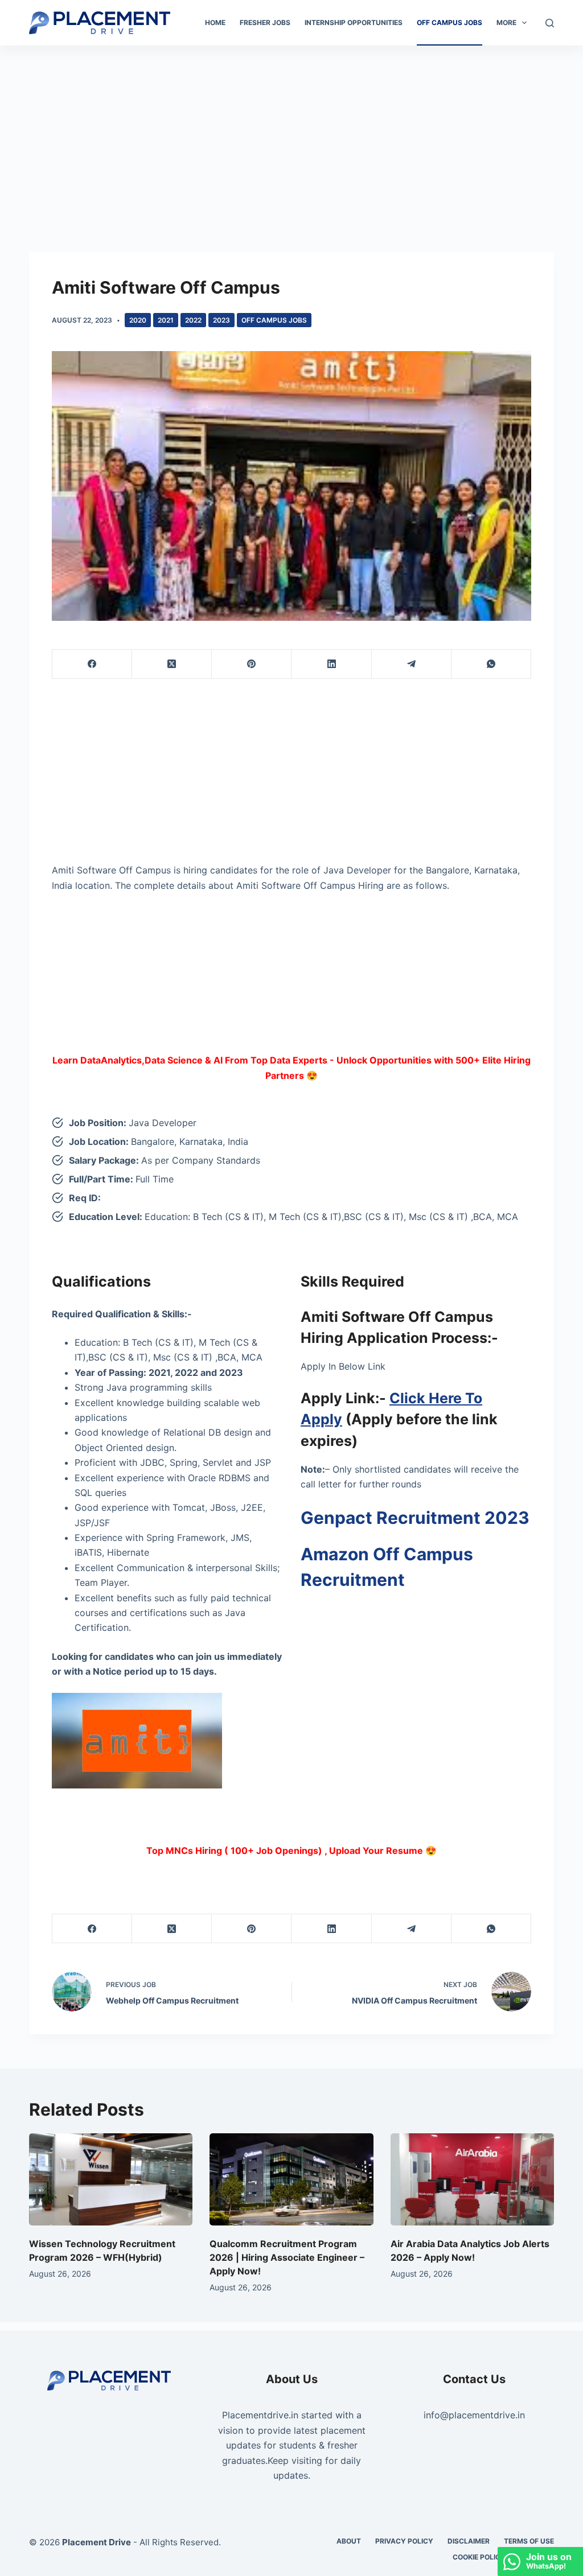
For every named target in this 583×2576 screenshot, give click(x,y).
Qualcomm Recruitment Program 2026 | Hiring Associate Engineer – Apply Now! (287, 2257)
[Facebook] (92, 664)
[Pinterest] (252, 664)
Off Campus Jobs (449, 22)
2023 (221, 320)
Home (215, 22)
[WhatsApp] (491, 664)
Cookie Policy (479, 2557)
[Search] (550, 23)
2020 (138, 320)
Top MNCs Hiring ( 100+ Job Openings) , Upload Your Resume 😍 (291, 1850)
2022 (193, 320)
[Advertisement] (291, 130)
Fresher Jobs (265, 22)
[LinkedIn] (331, 664)
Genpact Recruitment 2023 (415, 1518)
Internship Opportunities (354, 22)
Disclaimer (469, 2541)
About (349, 2541)
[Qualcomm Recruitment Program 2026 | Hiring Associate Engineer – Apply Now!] (291, 2179)
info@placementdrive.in (474, 2415)
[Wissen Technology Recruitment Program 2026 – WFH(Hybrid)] (111, 2179)
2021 (166, 320)
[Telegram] (412, 664)
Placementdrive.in (260, 2415)
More (506, 22)
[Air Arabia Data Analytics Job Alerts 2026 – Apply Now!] (472, 2179)
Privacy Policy (404, 2541)
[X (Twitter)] (172, 664)
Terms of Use (529, 2541)
